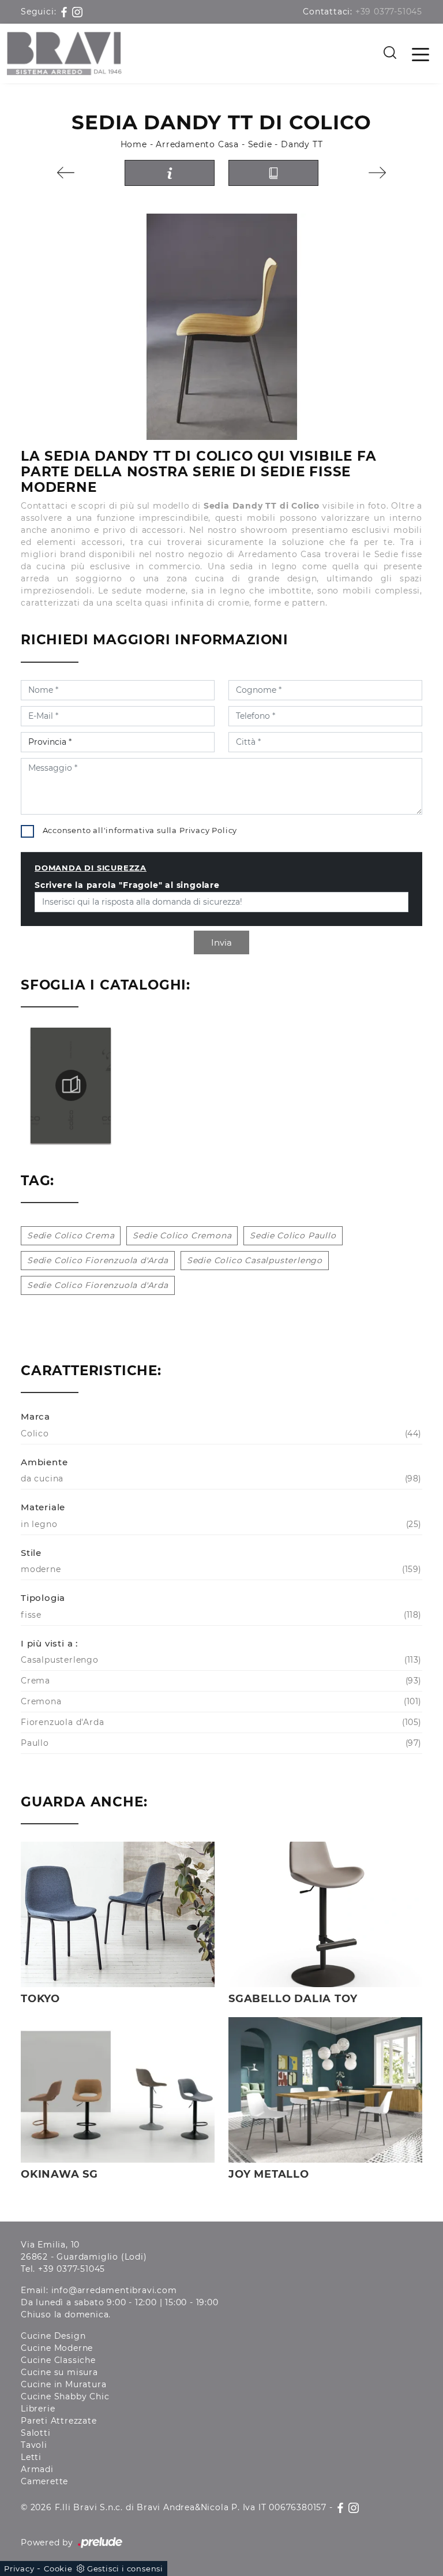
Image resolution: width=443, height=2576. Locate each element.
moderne (220, 1569)
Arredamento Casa (197, 144)
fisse (220, 1615)
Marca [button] (35, 1416)
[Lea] (377, 173)
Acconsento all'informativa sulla (140, 830)
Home (134, 144)
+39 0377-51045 (389, 12)
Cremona (220, 1701)
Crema (220, 1681)
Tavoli (34, 2445)
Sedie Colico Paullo (293, 1235)
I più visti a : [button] (49, 1643)
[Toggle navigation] (421, 54)
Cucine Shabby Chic (65, 2396)
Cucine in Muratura (63, 2384)
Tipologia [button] (43, 1598)
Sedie (260, 144)
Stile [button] (31, 1553)
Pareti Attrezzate (59, 2421)
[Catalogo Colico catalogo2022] (71, 1085)
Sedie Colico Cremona (182, 1235)
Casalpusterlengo (220, 1660)
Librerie (38, 2409)
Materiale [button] (43, 1507)
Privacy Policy (208, 830)
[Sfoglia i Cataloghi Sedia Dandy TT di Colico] (273, 173)
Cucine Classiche (58, 2360)
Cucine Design (53, 2336)
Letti (31, 2457)
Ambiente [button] (44, 1462)
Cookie (58, 2568)
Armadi (37, 2469)
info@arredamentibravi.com (114, 2290)
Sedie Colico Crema (71, 1235)
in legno (220, 1524)
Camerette (44, 2481)
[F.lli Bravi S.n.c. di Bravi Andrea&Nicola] (64, 53)
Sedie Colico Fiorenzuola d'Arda (98, 1260)
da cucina (220, 1479)
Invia (221, 942)
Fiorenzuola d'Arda (220, 1722)
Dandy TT (302, 144)
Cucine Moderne (57, 2348)
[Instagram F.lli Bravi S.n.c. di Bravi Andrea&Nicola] (77, 12)
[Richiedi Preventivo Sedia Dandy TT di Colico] (170, 173)
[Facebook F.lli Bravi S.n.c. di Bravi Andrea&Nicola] (65, 12)
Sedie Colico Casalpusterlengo (255, 1260)
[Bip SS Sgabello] (66, 173)
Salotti (36, 2433)
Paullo (220, 1743)
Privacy (19, 2568)
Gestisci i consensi (125, 2568)
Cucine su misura (59, 2372)
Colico (220, 1433)
